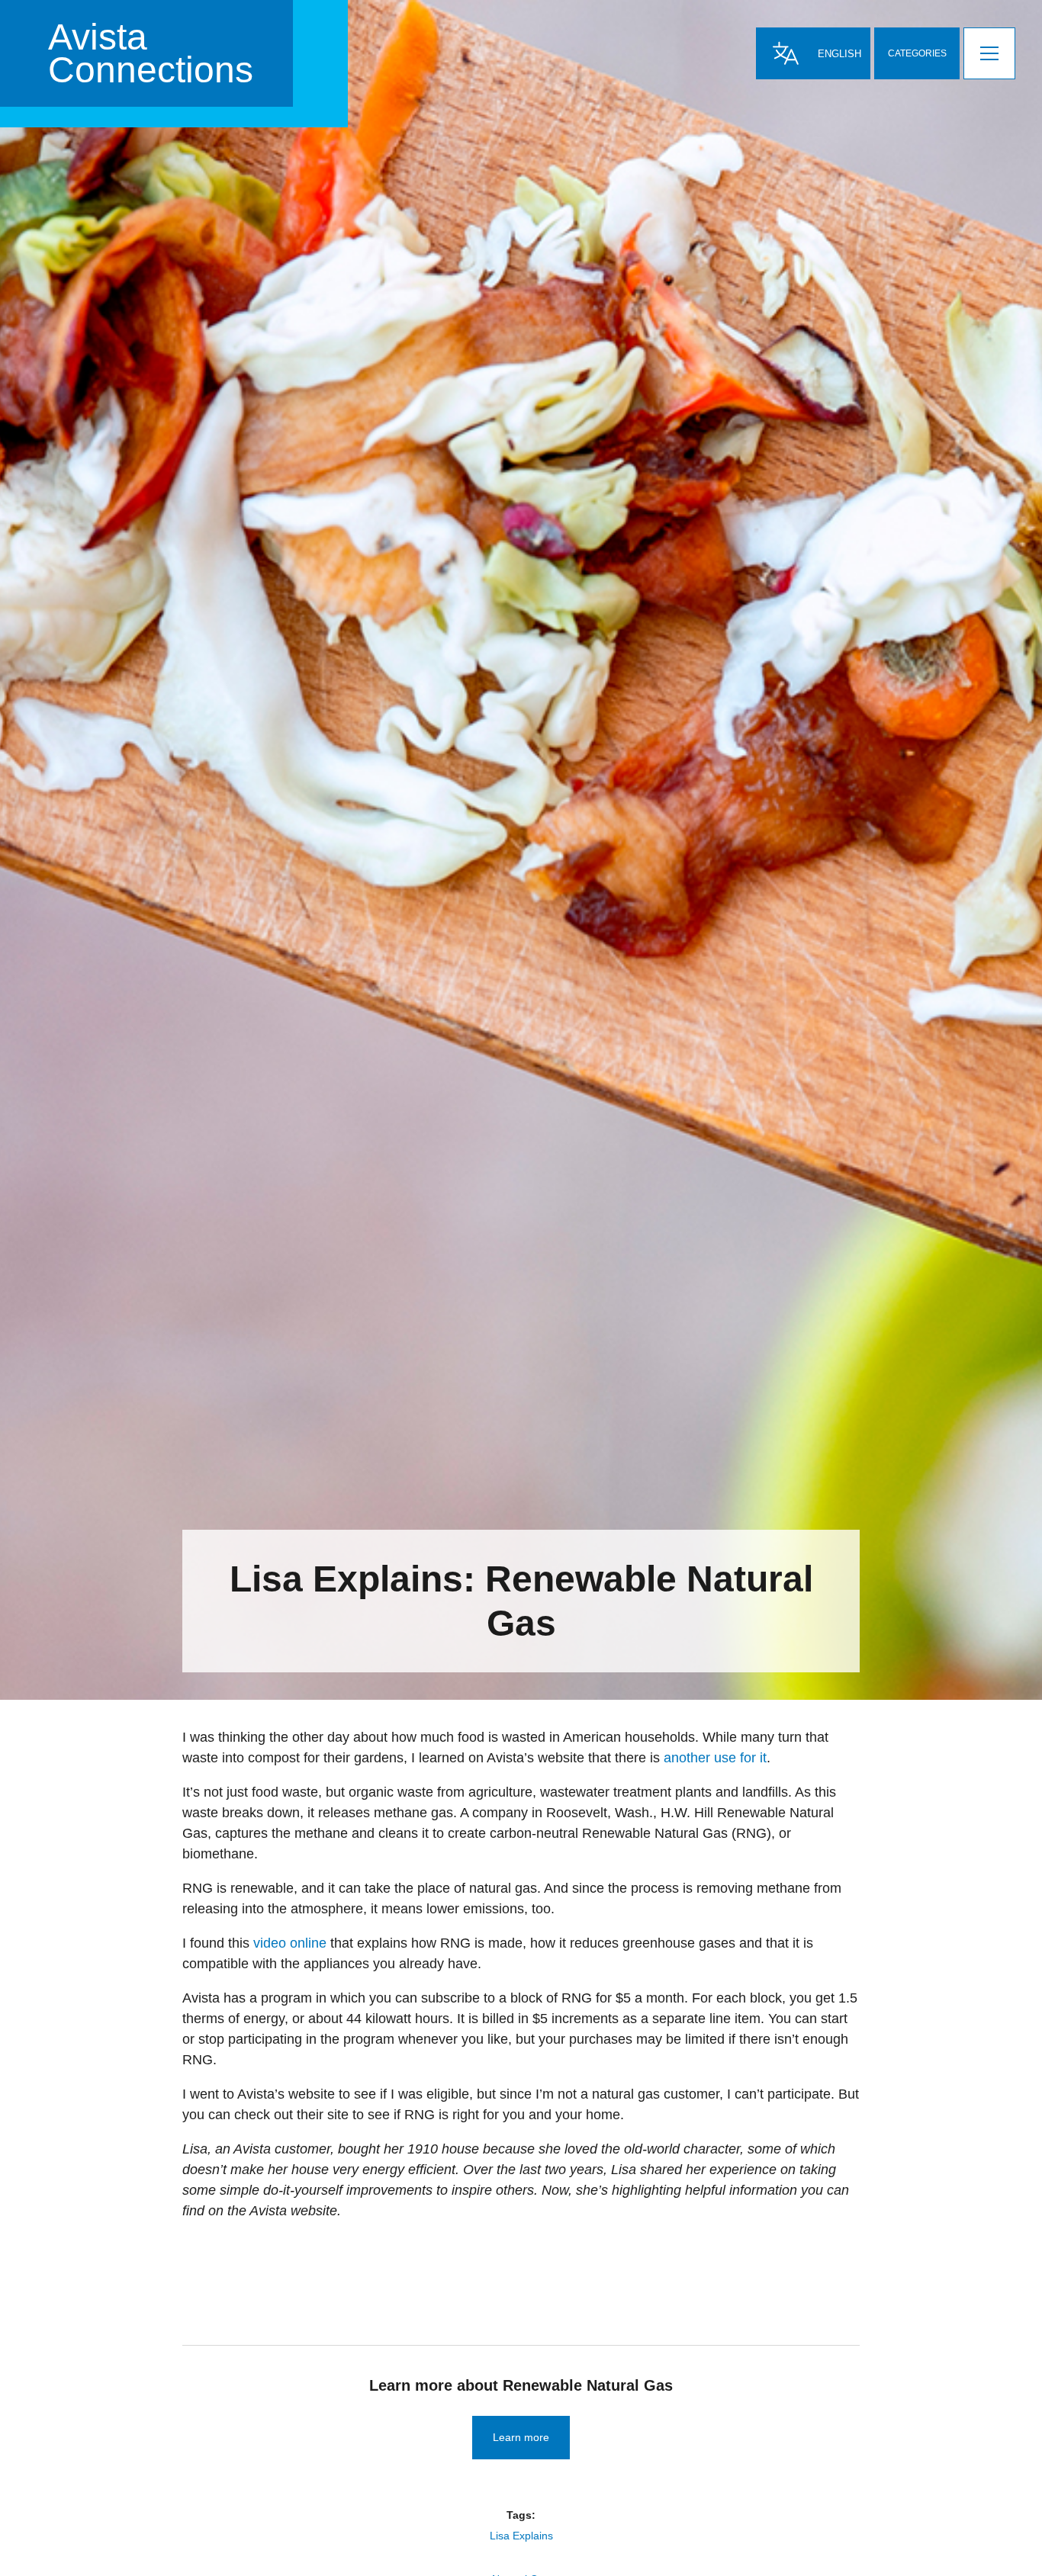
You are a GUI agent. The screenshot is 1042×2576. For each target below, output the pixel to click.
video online (290, 1943)
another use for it (715, 1758)
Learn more (521, 2437)
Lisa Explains (521, 2536)
